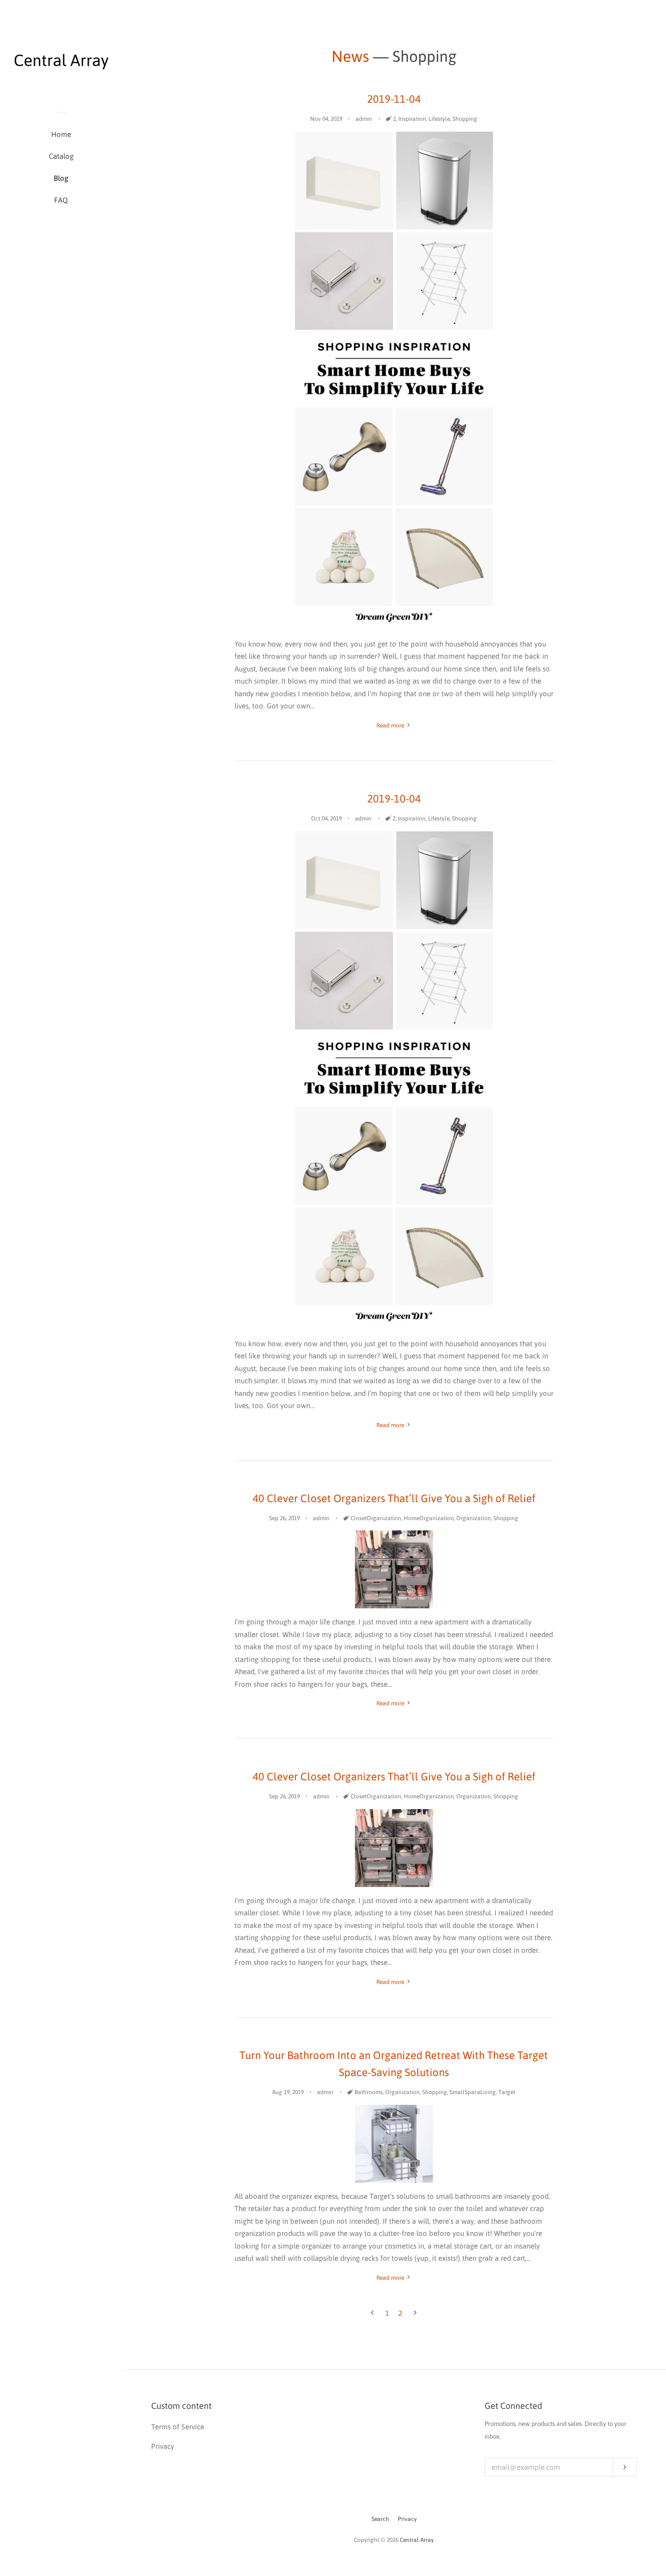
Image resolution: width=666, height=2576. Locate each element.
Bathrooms (369, 2092)
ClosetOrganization (376, 1518)
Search (380, 2519)
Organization (474, 1518)
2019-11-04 (394, 99)
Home (61, 134)
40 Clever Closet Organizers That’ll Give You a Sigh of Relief (394, 1498)
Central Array (417, 2540)
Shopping (465, 119)
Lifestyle (439, 119)
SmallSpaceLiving (473, 2092)
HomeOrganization (429, 1518)
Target (507, 2092)
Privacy (407, 2519)
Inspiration (412, 119)
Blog (61, 178)
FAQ (61, 200)
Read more (391, 725)
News (350, 56)
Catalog (61, 156)
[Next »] (415, 2313)
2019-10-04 (394, 799)
